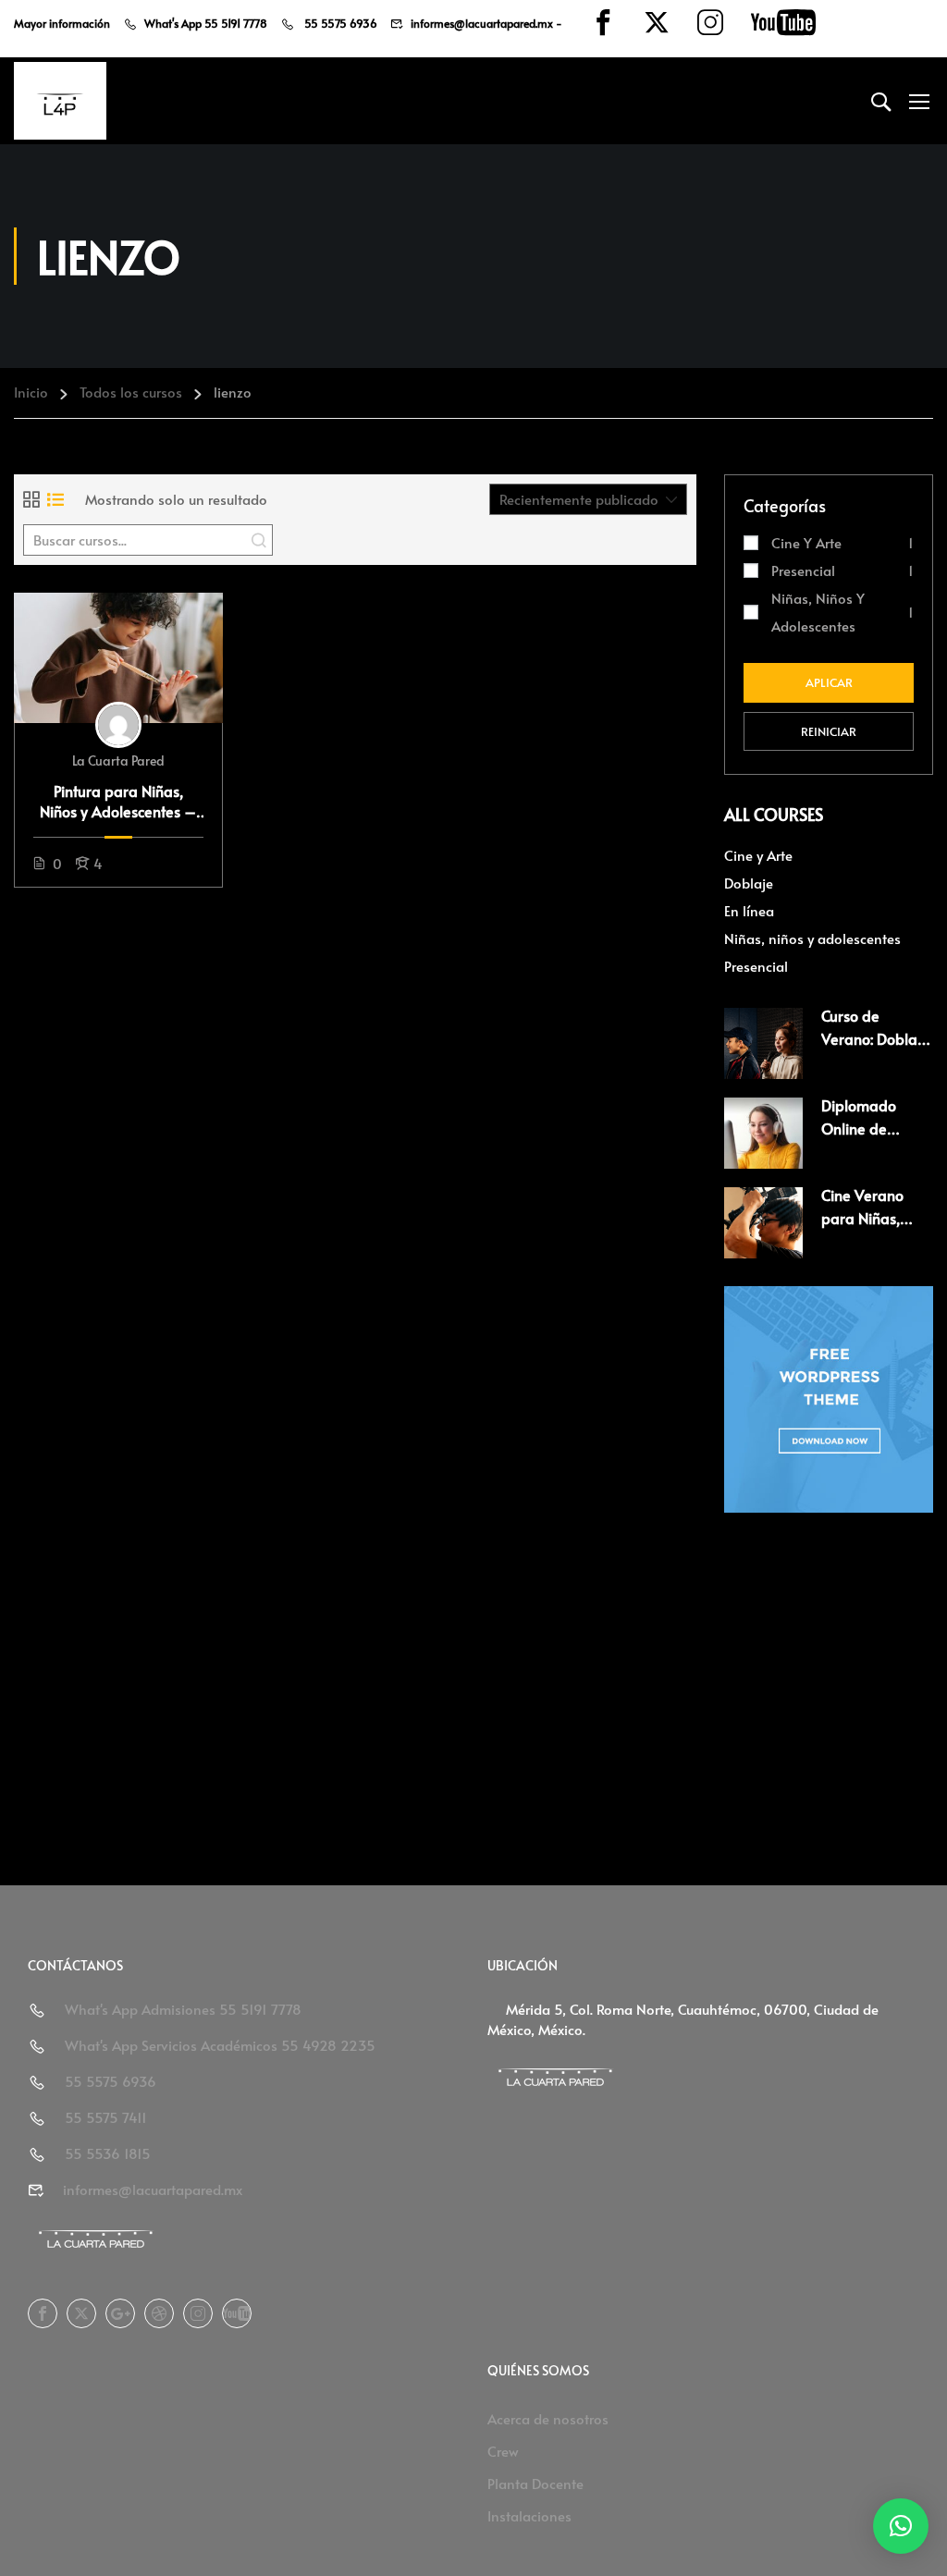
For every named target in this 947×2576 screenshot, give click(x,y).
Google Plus (120, 2313)
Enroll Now (118, 657)
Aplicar (829, 682)
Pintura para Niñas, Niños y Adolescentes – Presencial (118, 801)
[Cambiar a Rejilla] (31, 499)
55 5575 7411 (106, 2117)
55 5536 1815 (108, 2153)
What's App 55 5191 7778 (206, 23)
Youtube (237, 2313)
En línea (749, 910)
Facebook (43, 2313)
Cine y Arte (806, 542)
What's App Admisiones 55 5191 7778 (183, 2009)
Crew (503, 2451)
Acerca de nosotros (548, 2418)
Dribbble (159, 2313)
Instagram (198, 2313)
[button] (901, 2526)
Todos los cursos (131, 392)
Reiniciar (829, 731)
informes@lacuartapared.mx (482, 23)
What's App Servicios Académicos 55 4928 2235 (220, 2045)
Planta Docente (535, 2483)
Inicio (31, 392)
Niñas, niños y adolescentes (818, 612)
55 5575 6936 (339, 23)
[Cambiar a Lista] (55, 499)
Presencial (803, 570)
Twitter (81, 2313)
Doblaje (749, 883)
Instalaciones (529, 2515)
